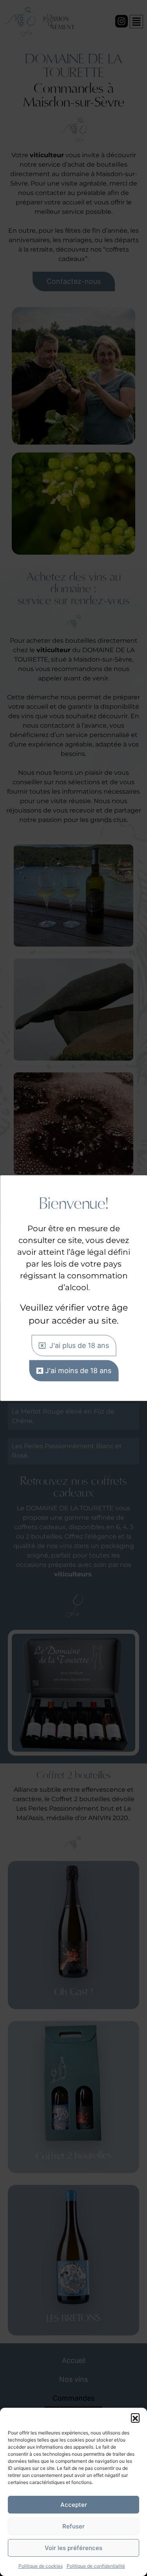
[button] (135, 2418)
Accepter (74, 2505)
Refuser (73, 2526)
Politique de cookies (41, 2566)
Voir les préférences (73, 2548)
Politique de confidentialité (96, 2566)
